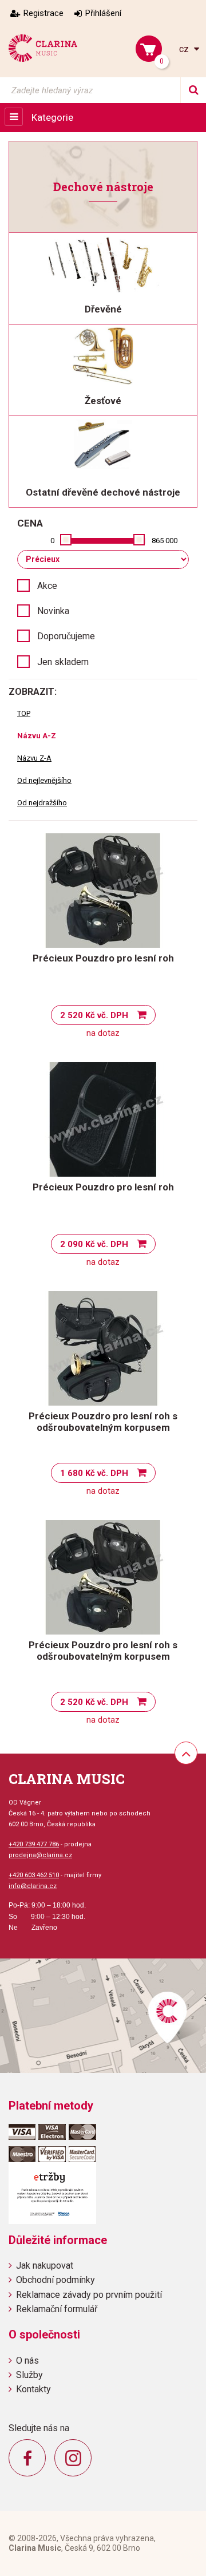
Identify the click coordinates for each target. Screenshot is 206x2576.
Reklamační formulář (57, 2309)
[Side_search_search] (193, 90)
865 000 (165, 541)
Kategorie (52, 117)
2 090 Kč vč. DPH (94, 1244)
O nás (27, 2361)
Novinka (53, 611)
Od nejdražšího (42, 803)
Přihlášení (103, 13)
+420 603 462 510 (34, 1875)
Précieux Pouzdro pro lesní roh (103, 958)
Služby (29, 2375)
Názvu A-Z (37, 736)
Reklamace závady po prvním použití (89, 2295)
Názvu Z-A (34, 758)
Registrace (43, 13)
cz (185, 49)
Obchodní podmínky (56, 2280)
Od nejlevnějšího (44, 780)
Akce (47, 586)
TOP (24, 713)
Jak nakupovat (45, 2266)
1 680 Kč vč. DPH (94, 1473)
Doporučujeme (66, 636)
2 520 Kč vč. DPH (94, 1015)
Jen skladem (63, 662)
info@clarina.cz (33, 1886)
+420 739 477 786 (34, 1844)
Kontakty (33, 2389)
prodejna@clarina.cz (40, 1855)
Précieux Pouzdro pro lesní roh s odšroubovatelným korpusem (103, 1422)
